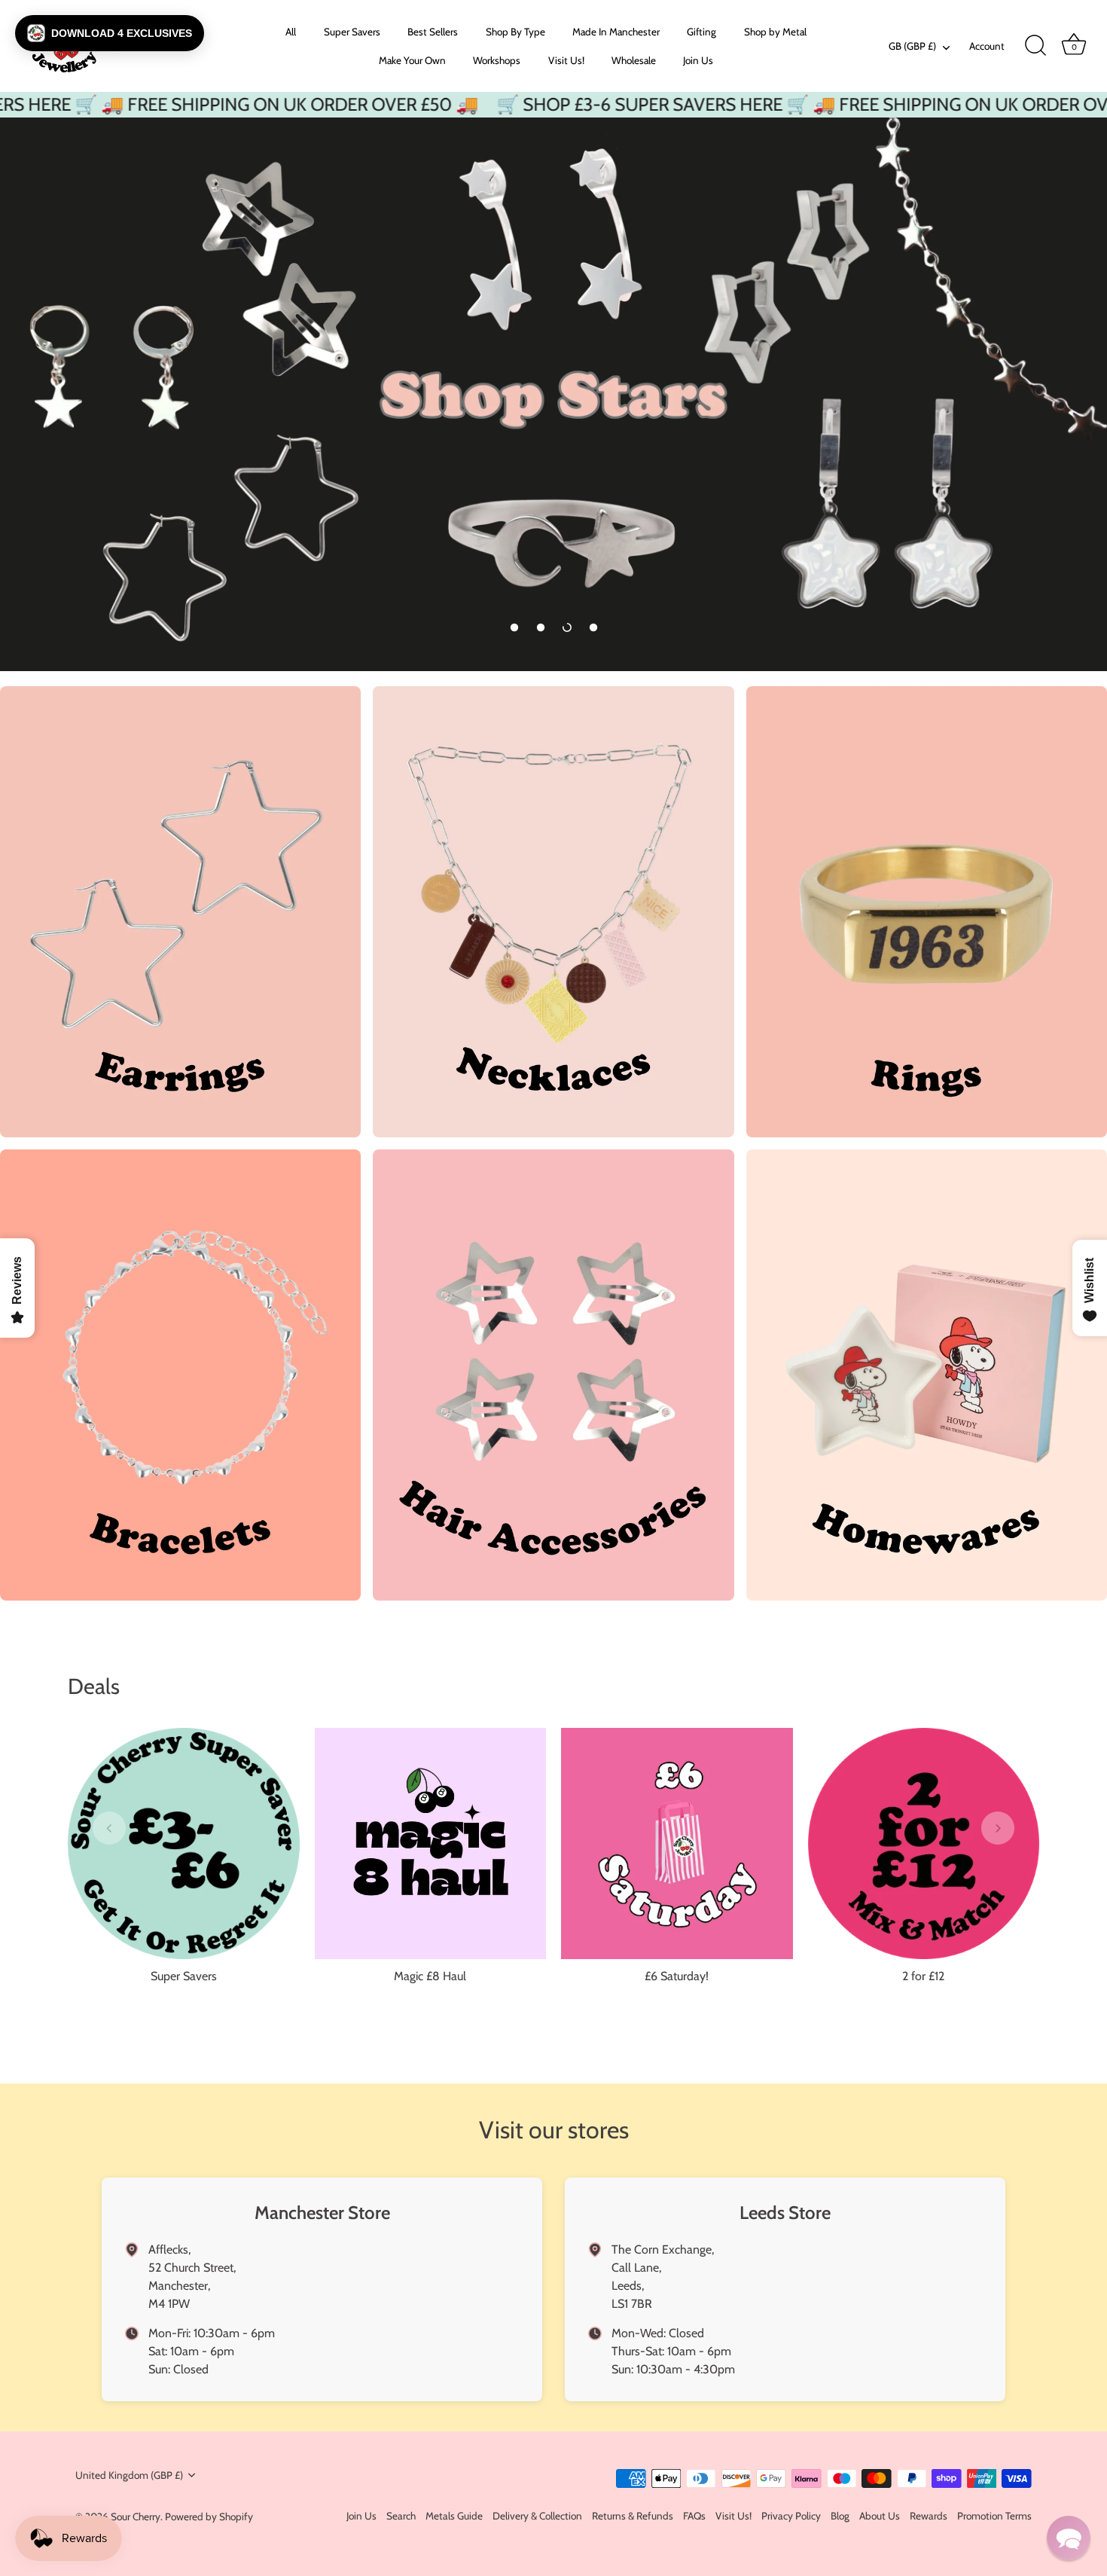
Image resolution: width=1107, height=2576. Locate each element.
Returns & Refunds (633, 2516)
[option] (553, 394)
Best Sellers (433, 32)
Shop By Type (515, 32)
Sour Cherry (136, 2516)
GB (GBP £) (912, 46)
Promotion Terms (994, 2516)
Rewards (929, 2516)
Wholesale (634, 60)
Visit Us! (566, 60)
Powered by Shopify (209, 2516)
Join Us (698, 60)
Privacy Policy (791, 2516)
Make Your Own (412, 60)
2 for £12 (923, 1976)
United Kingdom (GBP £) (129, 2475)
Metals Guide (454, 2516)
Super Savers (352, 32)
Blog (840, 2516)
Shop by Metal (775, 32)
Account (987, 46)
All (291, 32)
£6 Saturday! (677, 1976)
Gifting (701, 32)
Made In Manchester (616, 32)
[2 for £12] (924, 1844)
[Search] (1035, 46)
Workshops (497, 60)
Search (401, 2516)
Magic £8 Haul (430, 1976)
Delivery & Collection (537, 2516)
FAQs (694, 2516)
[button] (514, 627)
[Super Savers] (184, 1844)
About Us (880, 2516)
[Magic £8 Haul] (431, 1844)
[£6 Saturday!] (677, 1844)
